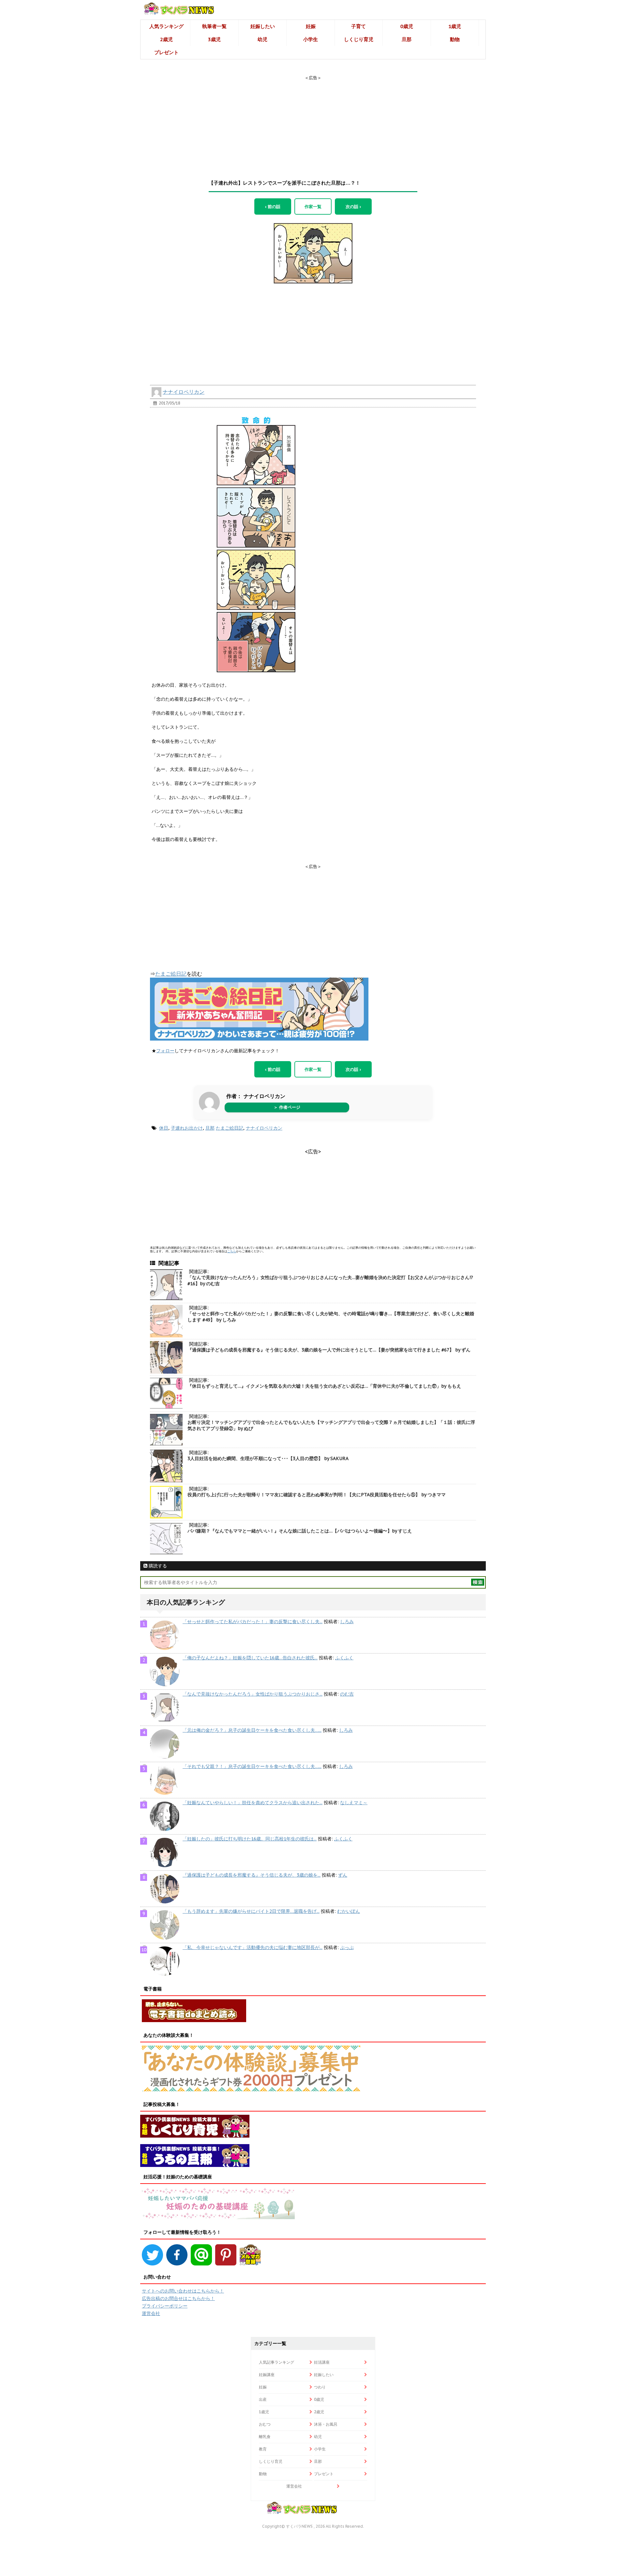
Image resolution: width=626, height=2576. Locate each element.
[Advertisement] (313, 122)
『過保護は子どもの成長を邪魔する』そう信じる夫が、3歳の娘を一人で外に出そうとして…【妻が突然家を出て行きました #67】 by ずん (329, 1350)
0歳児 (407, 26)
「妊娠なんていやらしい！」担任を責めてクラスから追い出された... (253, 1803)
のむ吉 (347, 1694)
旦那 (407, 39)
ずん (343, 1875)
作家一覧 (313, 206)
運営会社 (151, 2313)
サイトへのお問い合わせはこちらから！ (183, 2291)
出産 (263, 2399)
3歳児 (214, 39)
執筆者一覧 (214, 26)
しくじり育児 (359, 39)
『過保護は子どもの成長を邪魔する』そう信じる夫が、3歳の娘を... (252, 1875)
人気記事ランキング (276, 2362)
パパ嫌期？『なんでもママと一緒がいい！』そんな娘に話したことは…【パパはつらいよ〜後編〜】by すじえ (300, 1531)
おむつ (265, 2424)
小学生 (311, 39)
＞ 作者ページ (287, 1107)
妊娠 (311, 26)
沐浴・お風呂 (326, 2424)
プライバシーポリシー (165, 2306)
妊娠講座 (267, 2375)
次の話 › (353, 206)
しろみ (347, 1622)
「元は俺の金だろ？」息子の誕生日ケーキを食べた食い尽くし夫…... (252, 1730)
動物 (455, 39)
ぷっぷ (347, 1947)
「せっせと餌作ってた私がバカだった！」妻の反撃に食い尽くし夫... (253, 1622)
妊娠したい (263, 26)
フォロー (165, 1051)
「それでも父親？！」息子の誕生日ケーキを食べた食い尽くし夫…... (252, 1766)
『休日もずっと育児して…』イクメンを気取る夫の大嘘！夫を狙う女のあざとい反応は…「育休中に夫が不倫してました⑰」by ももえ (324, 1386)
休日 (164, 1128)
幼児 (262, 39)
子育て (358, 26)
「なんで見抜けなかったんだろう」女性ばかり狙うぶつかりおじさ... (253, 1694)
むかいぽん (349, 1911)
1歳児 (455, 26)
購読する (157, 1566)
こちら (232, 1251)
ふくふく (344, 1658)
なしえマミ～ (354, 1803)
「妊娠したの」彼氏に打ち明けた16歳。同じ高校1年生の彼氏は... (250, 1839)
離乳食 (265, 2437)
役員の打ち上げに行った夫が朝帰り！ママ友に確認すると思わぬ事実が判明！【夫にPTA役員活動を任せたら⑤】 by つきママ (317, 1495)
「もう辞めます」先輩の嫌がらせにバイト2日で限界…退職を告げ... (251, 1911)
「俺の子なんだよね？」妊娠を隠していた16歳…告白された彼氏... (250, 1658)
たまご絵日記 (171, 974)
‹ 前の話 (273, 206)
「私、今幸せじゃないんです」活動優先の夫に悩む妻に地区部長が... (253, 1947)
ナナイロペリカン (184, 392)
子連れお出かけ (187, 1128)
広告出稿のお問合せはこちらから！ (178, 2298)
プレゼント (166, 52)
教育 (263, 2449)
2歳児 (166, 39)
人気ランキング (166, 26)
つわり (320, 2387)
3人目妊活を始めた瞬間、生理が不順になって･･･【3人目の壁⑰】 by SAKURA (268, 1458)
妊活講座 (322, 2362)
